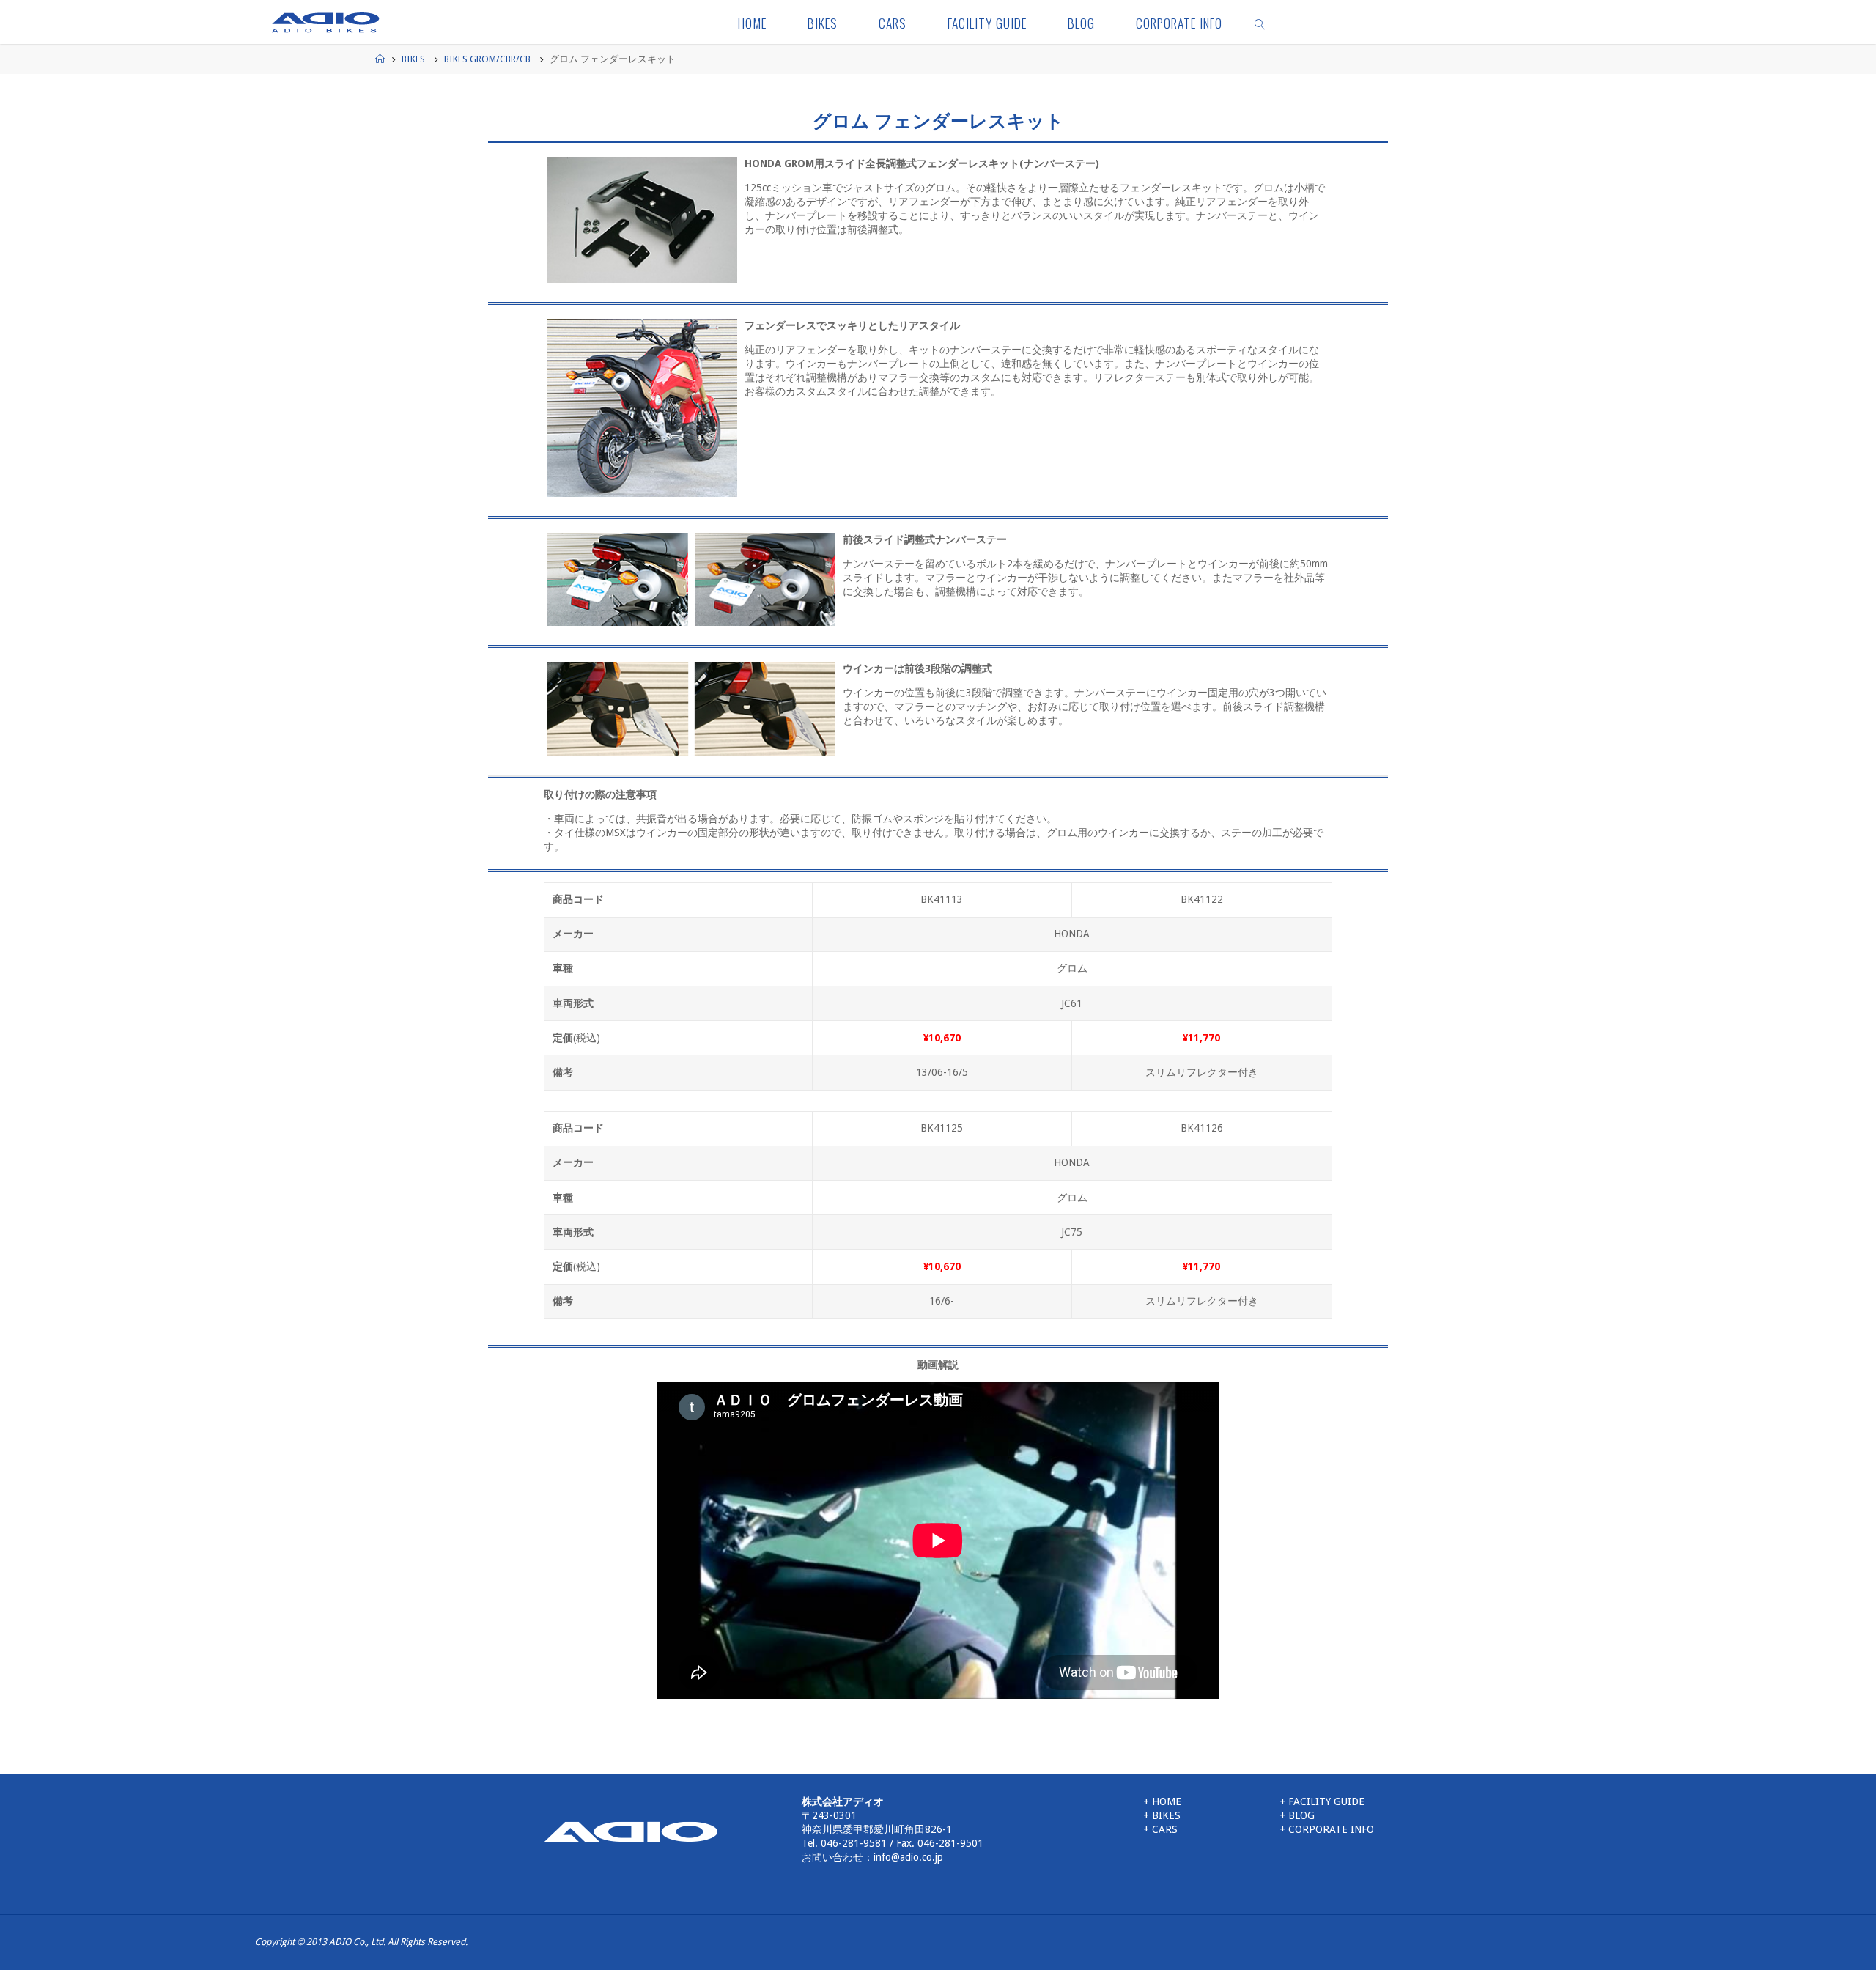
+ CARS (1160, 1829)
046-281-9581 (854, 1843)
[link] (1260, 22)
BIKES (413, 59)
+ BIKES (1162, 1815)
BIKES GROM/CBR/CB (487, 59)
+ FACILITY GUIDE (1322, 1801)
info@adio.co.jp (908, 1857)
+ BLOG (1297, 1815)
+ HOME (1162, 1801)
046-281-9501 (950, 1843)
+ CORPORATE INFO (1327, 1829)
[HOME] (631, 1831)
